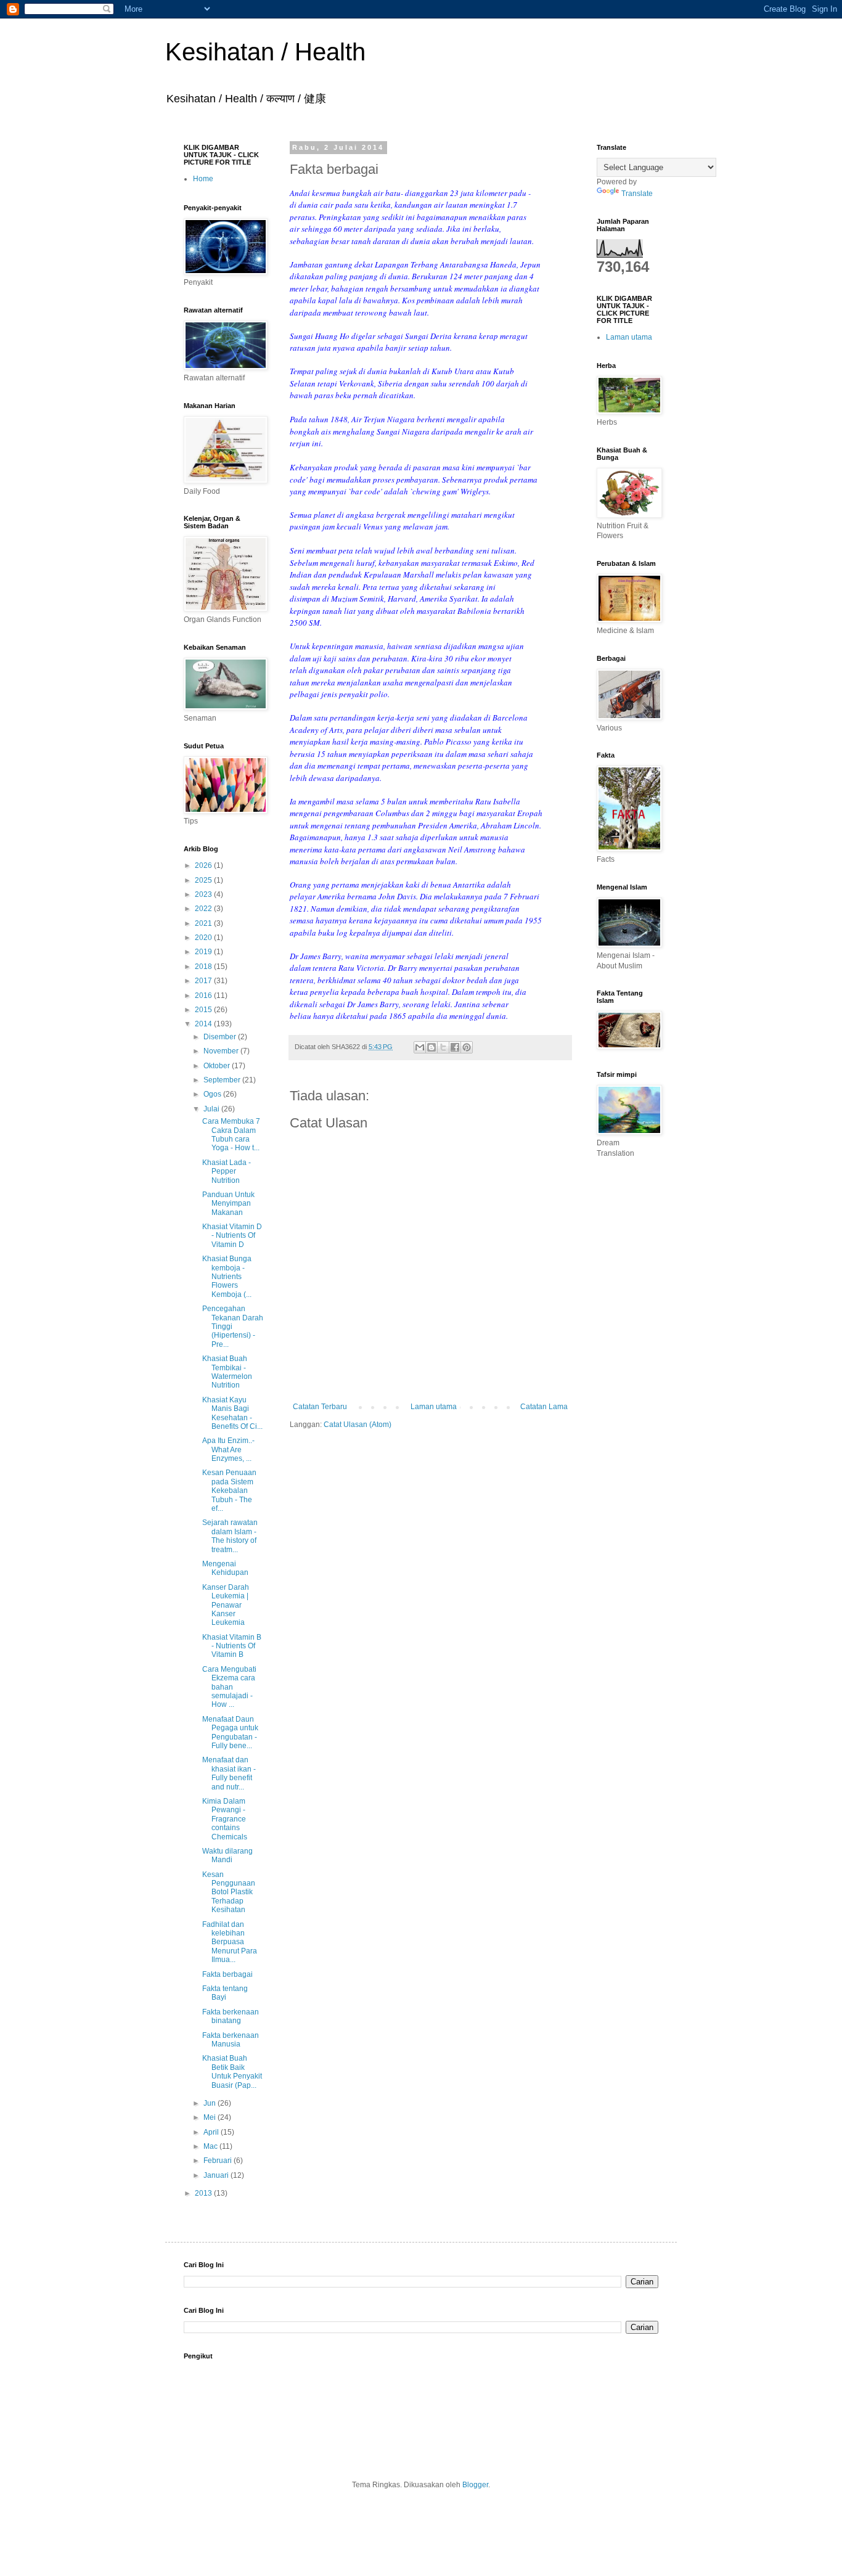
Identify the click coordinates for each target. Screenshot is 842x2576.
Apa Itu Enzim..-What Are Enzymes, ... (228, 1450)
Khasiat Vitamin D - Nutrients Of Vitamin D (232, 1236)
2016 (204, 996)
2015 (204, 1010)
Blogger (475, 2485)
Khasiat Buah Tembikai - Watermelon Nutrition (227, 1372)
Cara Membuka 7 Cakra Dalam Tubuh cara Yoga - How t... (231, 1135)
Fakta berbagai (227, 1974)
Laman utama (434, 1407)
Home (203, 179)
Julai (212, 1109)
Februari (219, 2161)
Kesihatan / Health (265, 52)
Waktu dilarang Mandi (227, 1855)
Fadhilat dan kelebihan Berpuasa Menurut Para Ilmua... (230, 1942)
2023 (204, 894)
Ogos (213, 1094)
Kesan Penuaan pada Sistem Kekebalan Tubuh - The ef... (229, 1490)
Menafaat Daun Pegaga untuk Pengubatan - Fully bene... (230, 1732)
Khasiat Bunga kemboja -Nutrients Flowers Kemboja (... (227, 1277)
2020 (204, 938)
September (223, 1080)
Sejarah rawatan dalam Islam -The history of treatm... (230, 1536)
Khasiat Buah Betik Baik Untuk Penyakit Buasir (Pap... (232, 2071)
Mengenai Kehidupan (225, 1568)
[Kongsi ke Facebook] (455, 1047)
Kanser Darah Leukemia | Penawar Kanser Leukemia (226, 1605)
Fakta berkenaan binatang (231, 2016)
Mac (211, 2146)
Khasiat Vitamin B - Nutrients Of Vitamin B (232, 1646)
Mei (211, 2117)
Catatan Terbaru (320, 1407)
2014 (204, 1024)
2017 (204, 981)
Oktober (218, 1066)
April (212, 2132)
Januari (217, 2175)
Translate (637, 194)
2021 (204, 923)
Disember (221, 1037)
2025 (204, 880)
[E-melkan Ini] (420, 1047)
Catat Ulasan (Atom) (358, 1425)
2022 (204, 909)
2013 (204, 2193)
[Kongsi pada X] (443, 1047)
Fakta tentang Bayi (225, 1993)
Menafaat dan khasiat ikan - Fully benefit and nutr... (229, 1773)
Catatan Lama (544, 1407)
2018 (204, 967)
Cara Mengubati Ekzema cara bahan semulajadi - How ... (229, 1687)
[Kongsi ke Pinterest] (467, 1047)
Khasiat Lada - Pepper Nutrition (227, 1171)
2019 (204, 952)
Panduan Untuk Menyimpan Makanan (228, 1204)
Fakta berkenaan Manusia (231, 2040)
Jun (211, 2103)
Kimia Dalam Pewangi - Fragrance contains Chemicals (225, 1819)
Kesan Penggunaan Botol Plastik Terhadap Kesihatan (229, 1892)
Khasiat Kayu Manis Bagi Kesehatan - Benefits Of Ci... (232, 1413)
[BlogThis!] (431, 1047)
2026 (204, 865)
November (222, 1051)
